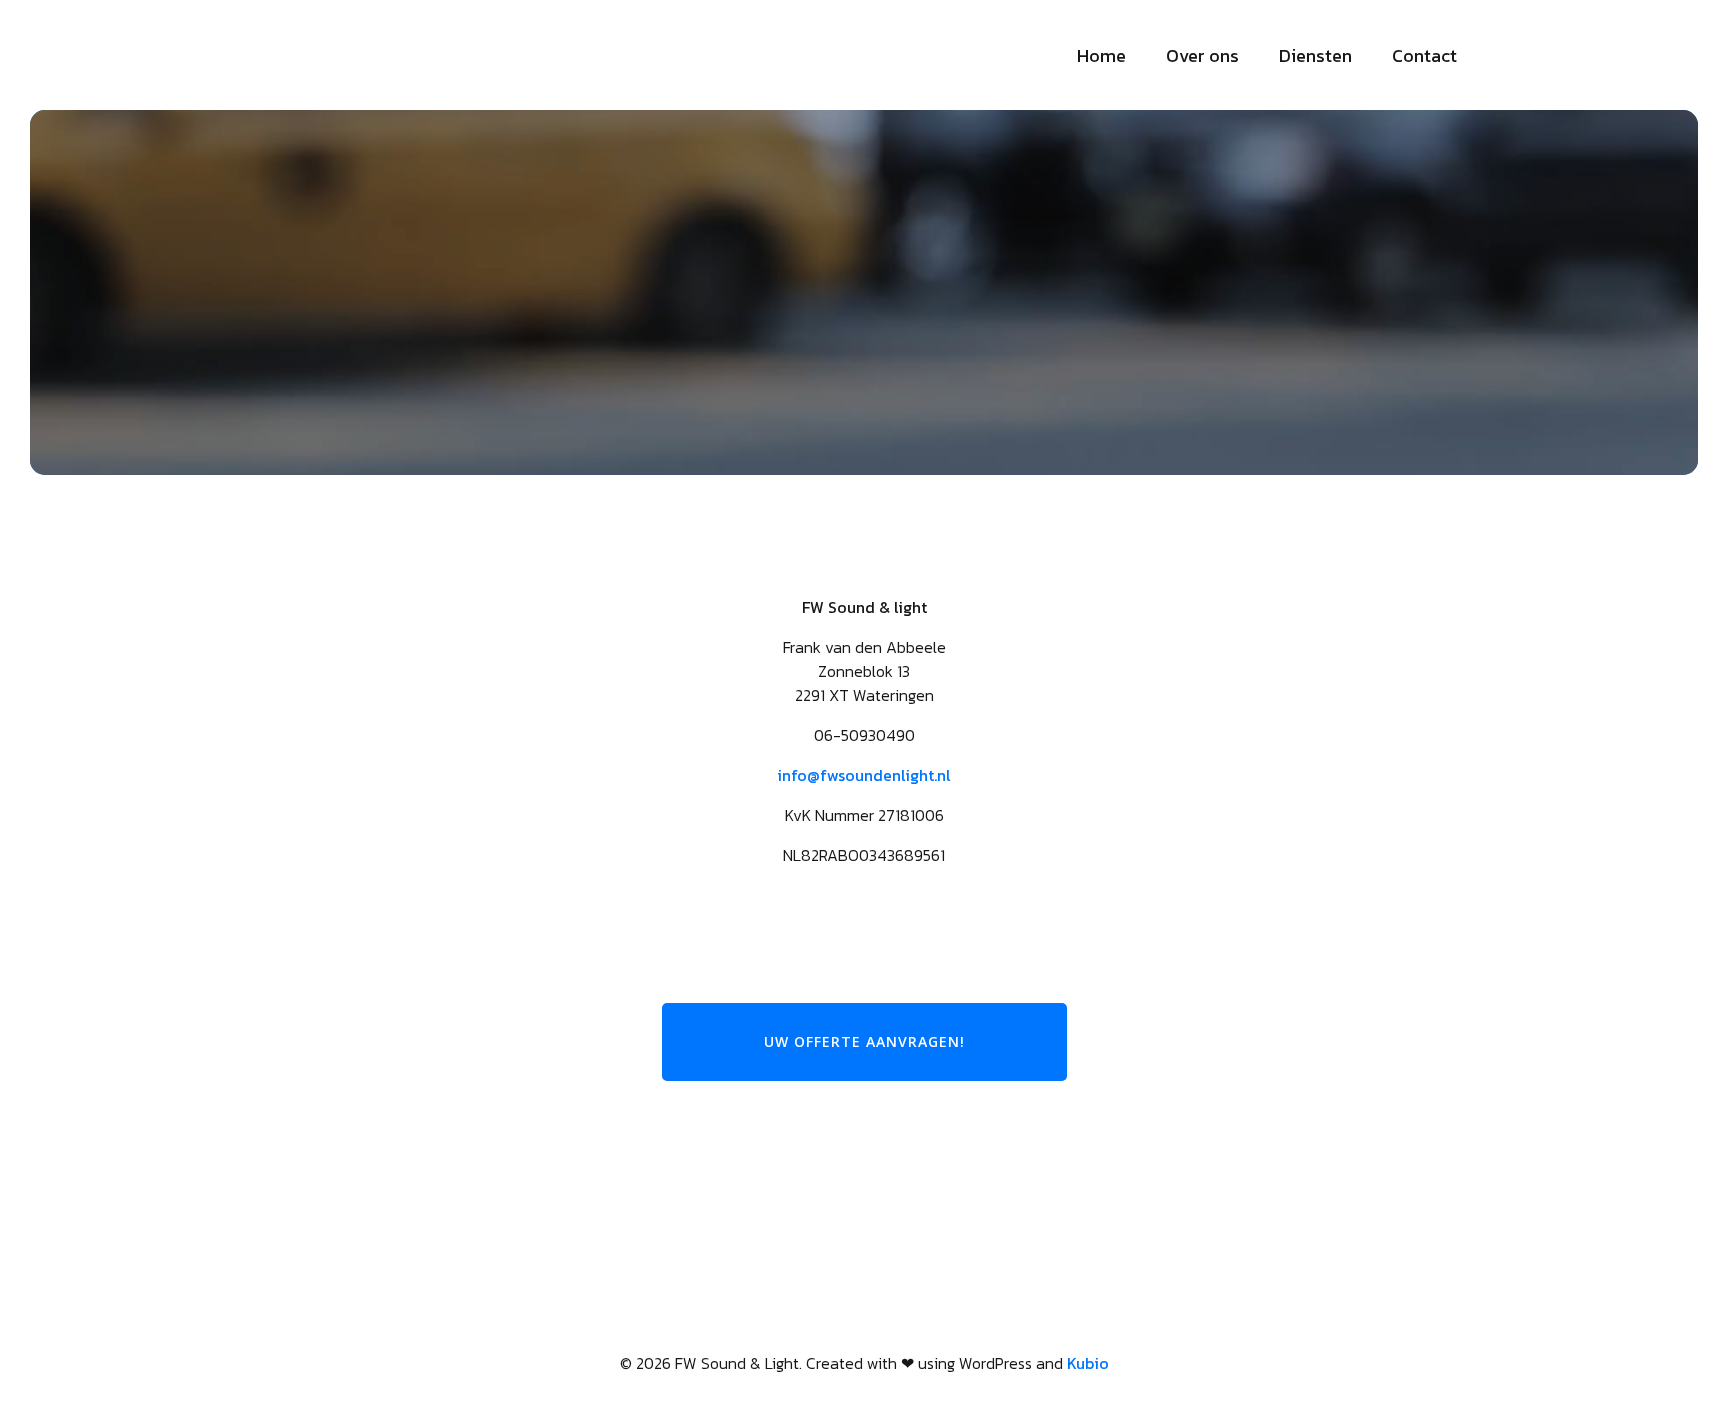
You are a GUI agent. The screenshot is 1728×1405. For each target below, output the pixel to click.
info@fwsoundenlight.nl (864, 775)
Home (1101, 55)
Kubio (1088, 1363)
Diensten (1315, 55)
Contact (1424, 55)
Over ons (1202, 55)
